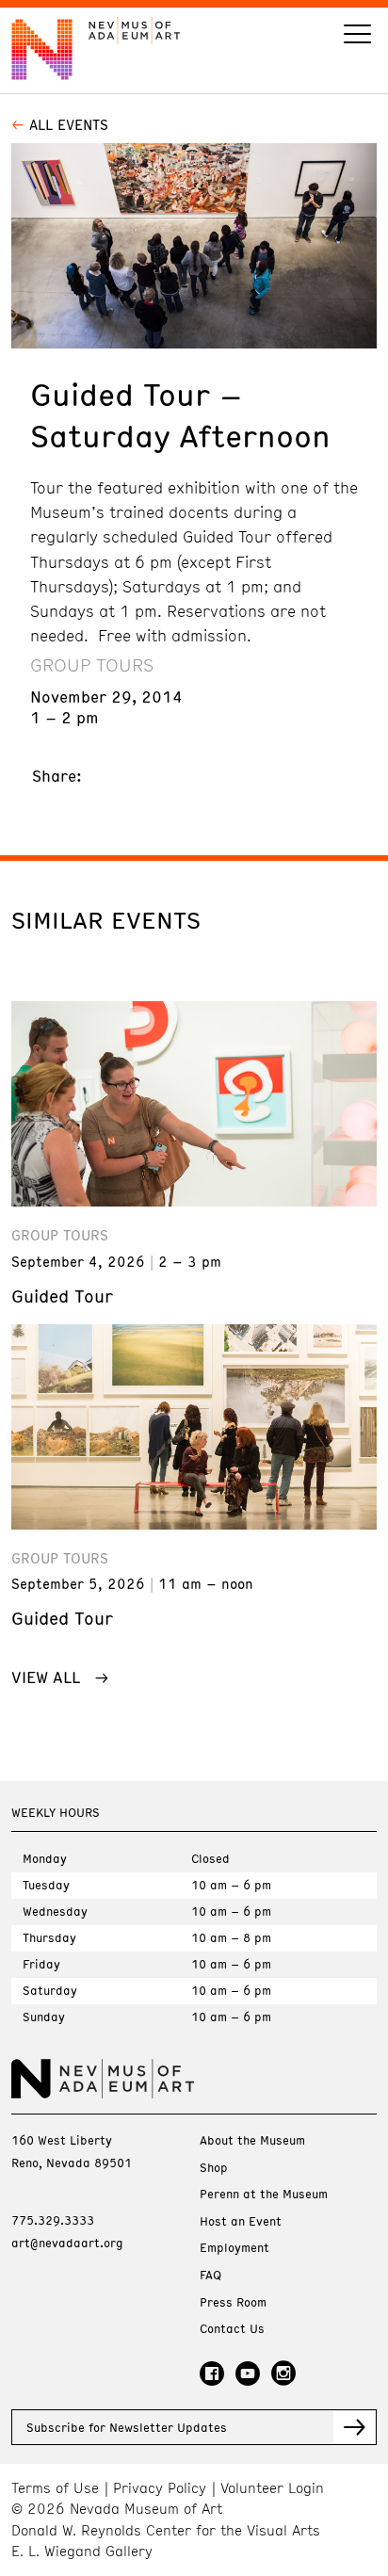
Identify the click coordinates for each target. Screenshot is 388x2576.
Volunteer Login (272, 2488)
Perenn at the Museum (264, 2194)
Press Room (233, 2302)
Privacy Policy (160, 2488)
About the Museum (252, 2140)
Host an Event (241, 2221)
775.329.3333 (53, 2220)
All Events (69, 124)
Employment (234, 2248)
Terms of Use (55, 2488)
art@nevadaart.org (67, 2243)
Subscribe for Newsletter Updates (127, 2427)
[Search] (357, 36)
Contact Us (232, 2329)
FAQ (210, 2275)
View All (46, 1677)
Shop (214, 2168)
